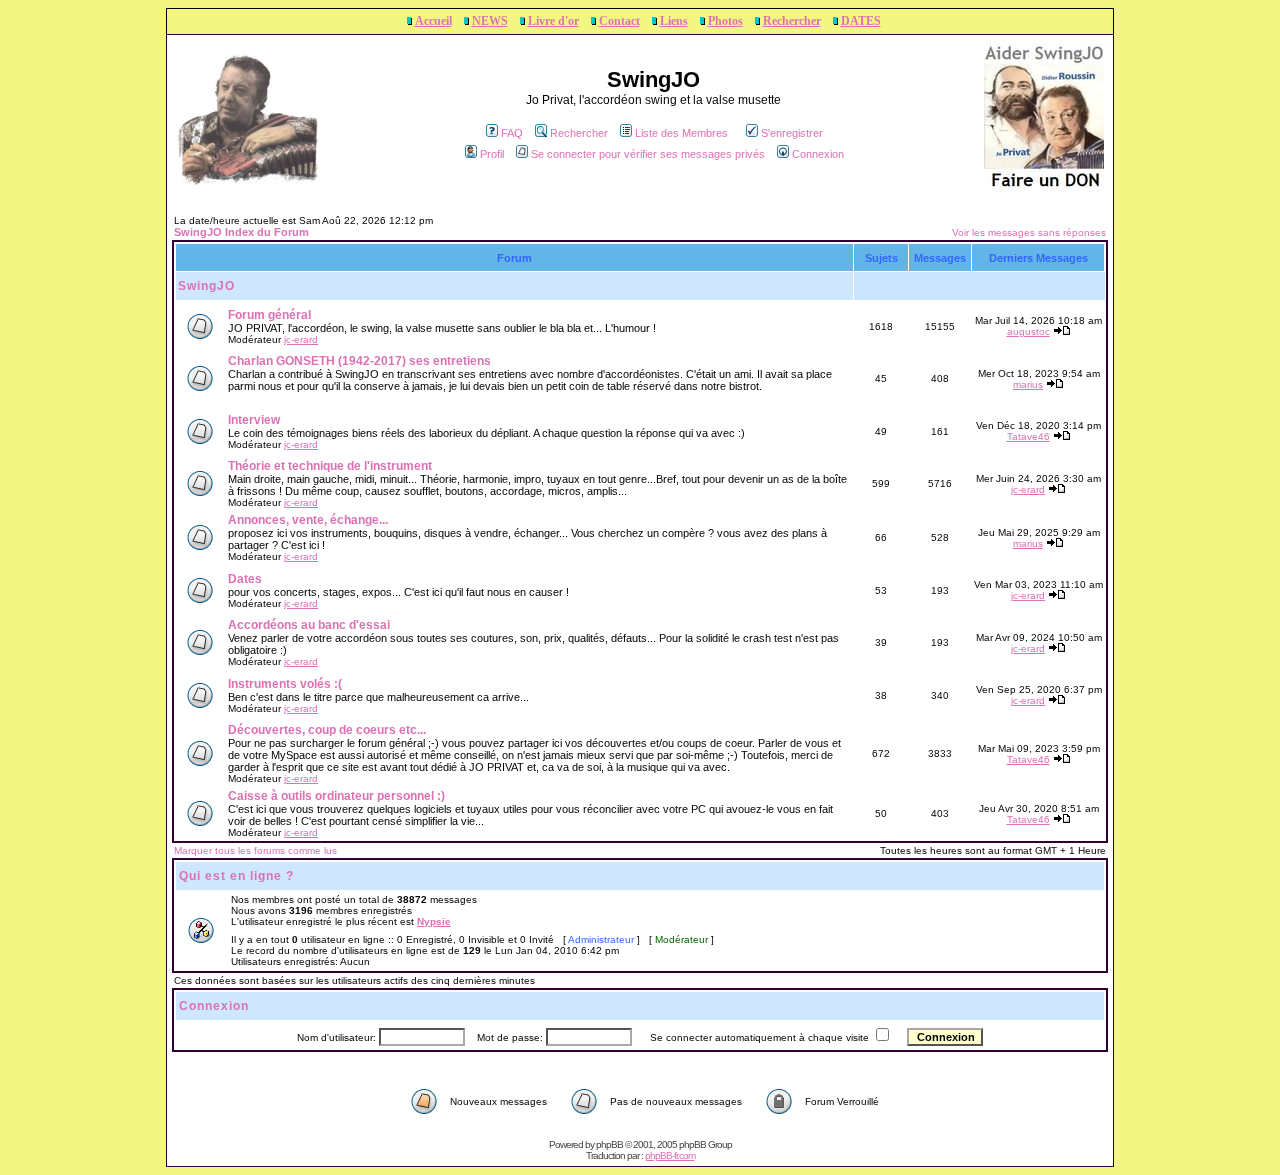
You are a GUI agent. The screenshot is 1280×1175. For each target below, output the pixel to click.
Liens (674, 21)
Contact (619, 21)
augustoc (1028, 331)
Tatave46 (1028, 436)
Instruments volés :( (285, 684)
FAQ (512, 133)
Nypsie (434, 921)
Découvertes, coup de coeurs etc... (327, 730)
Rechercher (792, 21)
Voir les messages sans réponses (1029, 232)
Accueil (433, 21)
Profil (492, 154)
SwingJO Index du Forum (241, 232)
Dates (245, 579)
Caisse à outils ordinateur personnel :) (336, 796)
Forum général (269, 315)
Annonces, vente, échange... (308, 520)
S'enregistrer (792, 133)
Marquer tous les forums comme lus (255, 850)
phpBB (609, 1144)
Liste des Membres (681, 133)
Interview (254, 420)
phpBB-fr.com (670, 1155)
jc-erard (301, 339)
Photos (725, 21)
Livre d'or (553, 21)
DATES (861, 21)
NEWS (490, 21)
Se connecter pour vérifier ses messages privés (648, 154)
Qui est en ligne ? (236, 876)
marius (1028, 384)
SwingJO (206, 286)
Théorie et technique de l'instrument (330, 466)
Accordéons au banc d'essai (309, 625)
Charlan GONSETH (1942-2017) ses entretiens (359, 361)
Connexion (818, 154)
